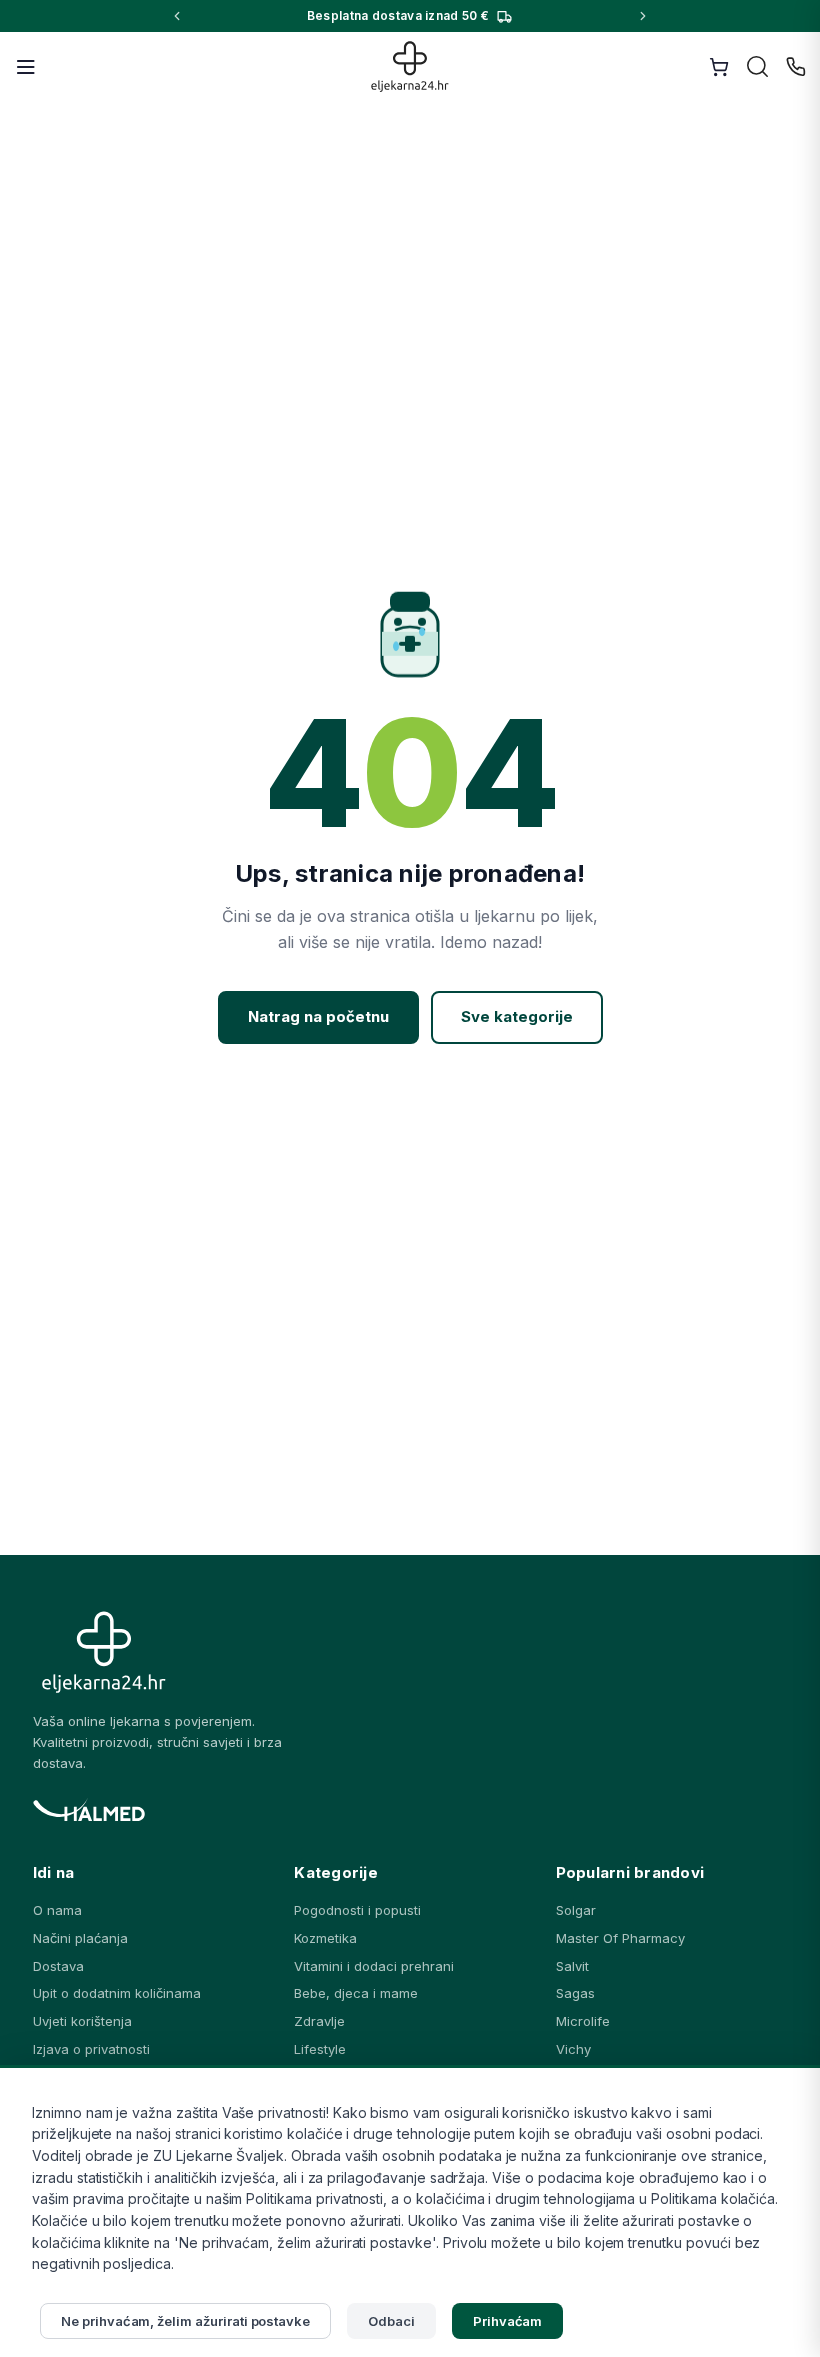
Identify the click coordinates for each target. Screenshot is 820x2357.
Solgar (576, 1910)
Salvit (572, 1966)
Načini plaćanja (80, 1938)
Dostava (58, 1966)
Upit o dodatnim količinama (117, 1993)
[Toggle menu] (26, 67)
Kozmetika (325, 1938)
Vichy (573, 2049)
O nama (57, 1910)
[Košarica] (719, 67)
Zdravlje (319, 2021)
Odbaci (391, 2321)
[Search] (758, 67)
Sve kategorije (517, 1016)
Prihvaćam (508, 2321)
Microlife (583, 2021)
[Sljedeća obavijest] (643, 16)
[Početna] (410, 66)
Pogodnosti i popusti (357, 1910)
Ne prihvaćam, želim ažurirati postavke (185, 2321)
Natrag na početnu (318, 1016)
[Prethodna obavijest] (177, 16)
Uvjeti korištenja (82, 2021)
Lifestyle (320, 2049)
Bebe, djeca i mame (356, 1993)
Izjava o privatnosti (91, 2049)
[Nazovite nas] (796, 67)
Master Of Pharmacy (620, 1938)
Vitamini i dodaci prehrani (374, 1966)
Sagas (575, 1993)
